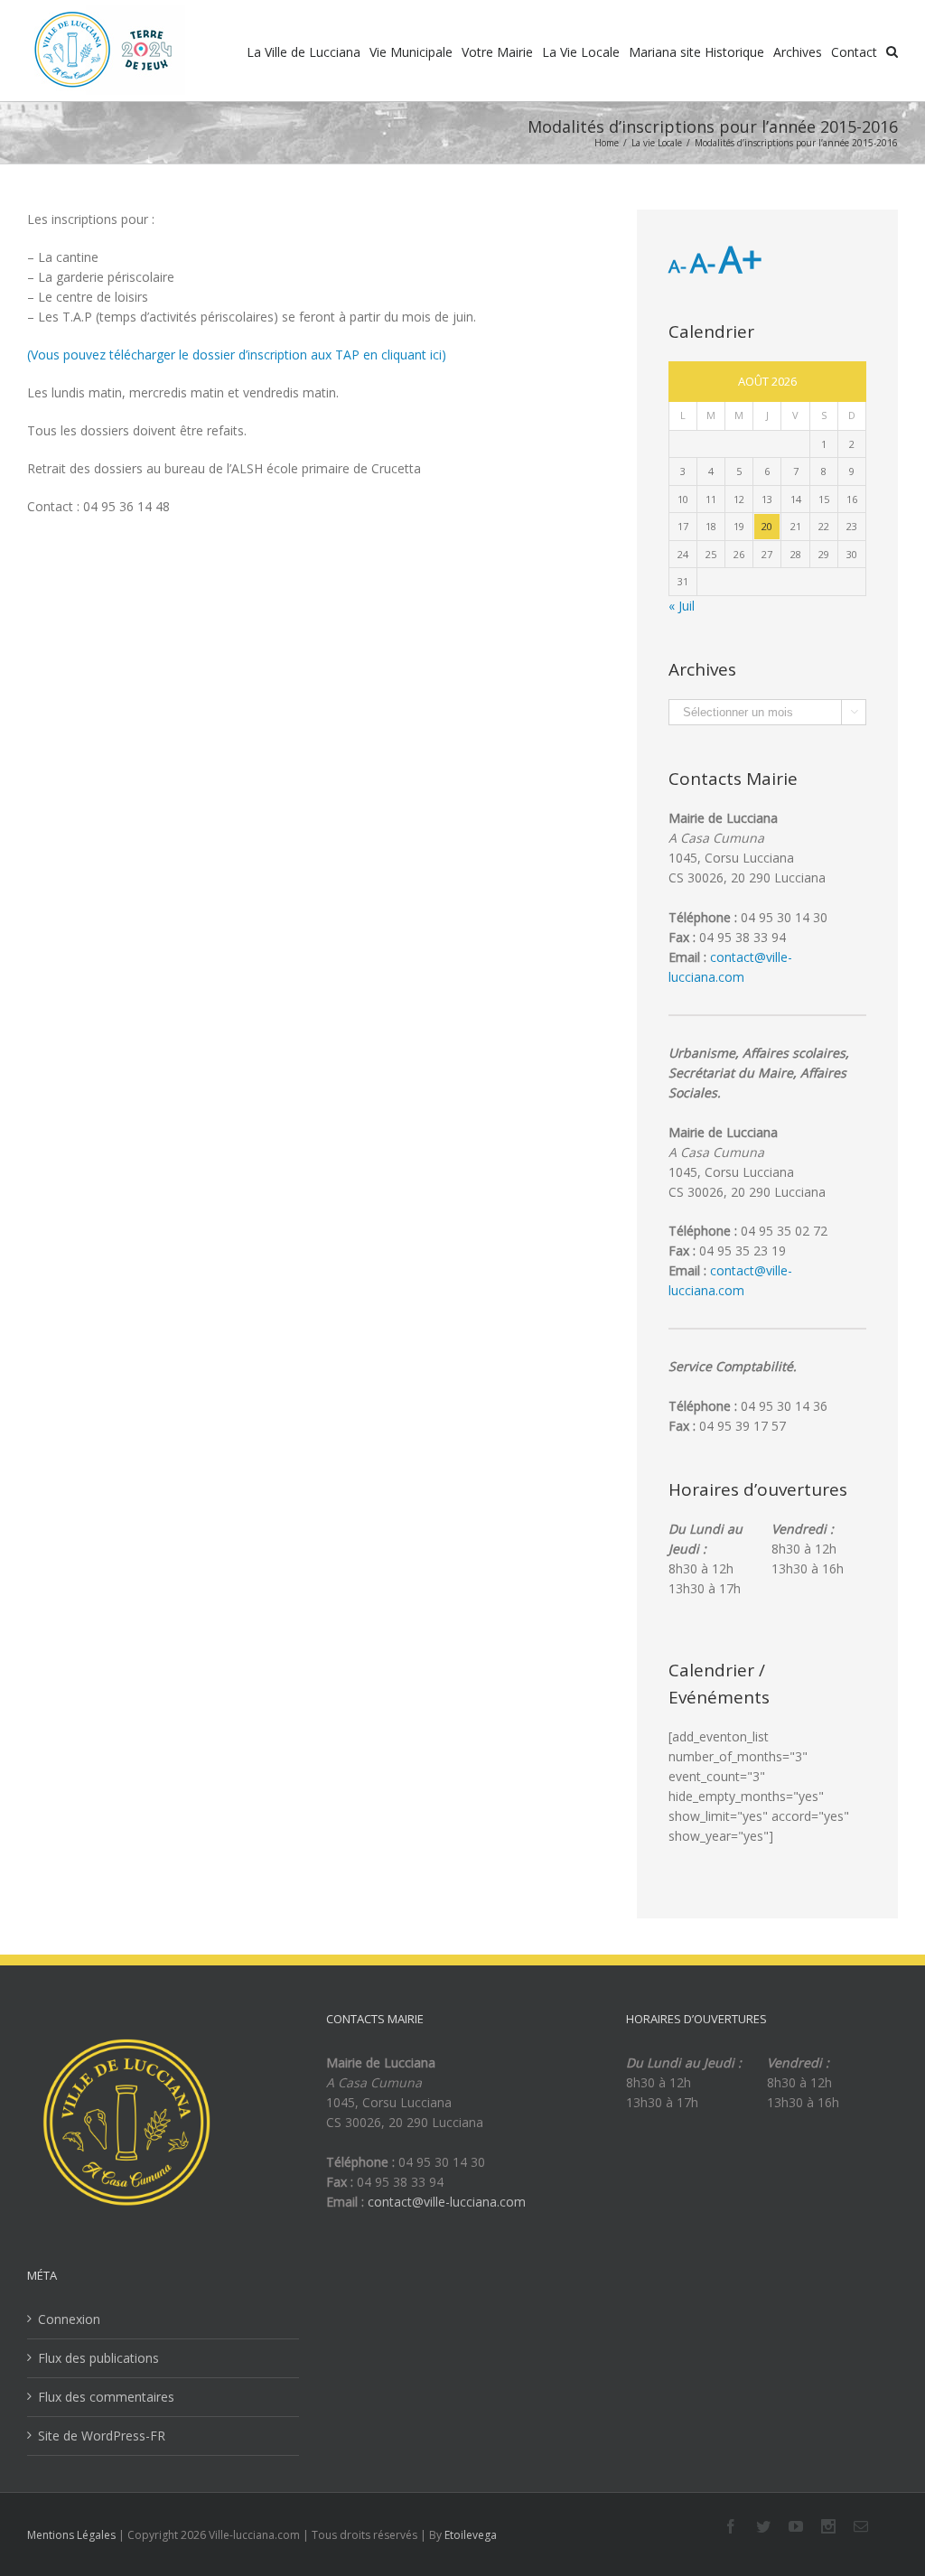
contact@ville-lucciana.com (447, 2202)
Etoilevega (471, 2535)
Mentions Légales (71, 2535)
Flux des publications (98, 2358)
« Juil (682, 606)
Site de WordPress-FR (102, 2436)
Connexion (69, 2319)
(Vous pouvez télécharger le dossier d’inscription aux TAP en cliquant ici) (237, 355)
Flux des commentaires (106, 2397)
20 (767, 526)
